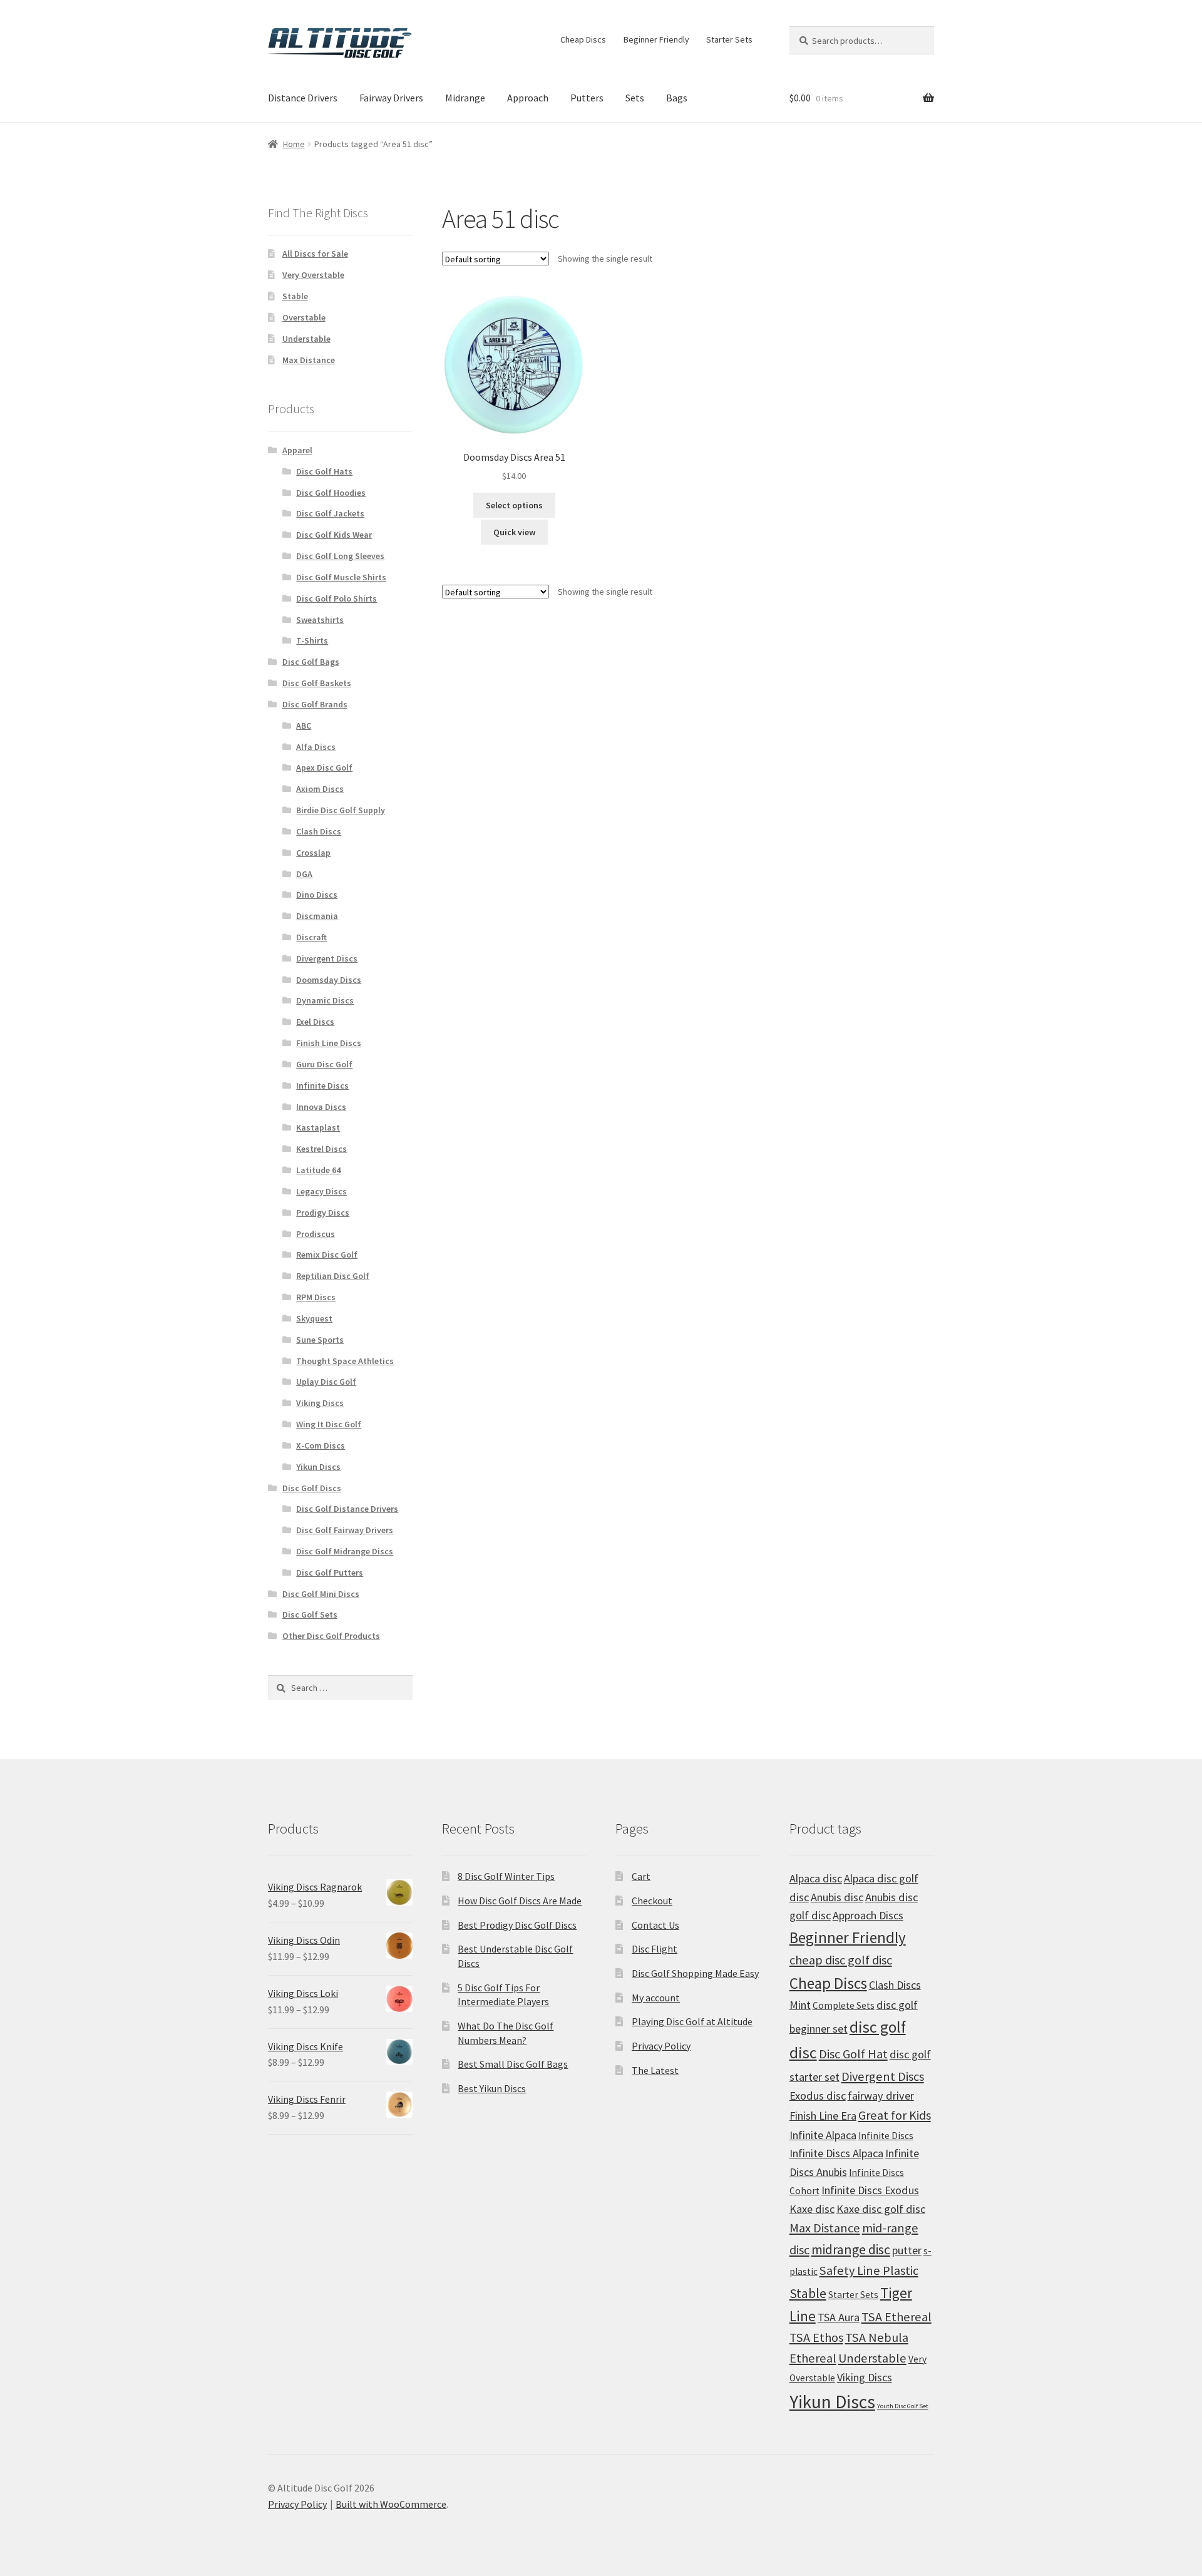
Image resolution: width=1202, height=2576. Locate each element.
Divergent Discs (327, 958)
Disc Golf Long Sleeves (340, 556)
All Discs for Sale (315, 254)
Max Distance (309, 360)
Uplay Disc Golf (326, 1382)
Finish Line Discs (329, 1043)
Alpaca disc (816, 1878)
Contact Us (655, 1925)
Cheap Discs (583, 39)
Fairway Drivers (391, 98)
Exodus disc (818, 2096)
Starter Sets (729, 39)
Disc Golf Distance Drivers (347, 1509)
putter (907, 2250)
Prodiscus (316, 1234)
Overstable (304, 317)
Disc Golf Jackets (330, 513)
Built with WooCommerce (391, 2504)
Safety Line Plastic (869, 2271)
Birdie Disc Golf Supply (341, 810)
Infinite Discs (322, 1085)
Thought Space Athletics (345, 1361)
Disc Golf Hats (324, 471)
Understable (306, 339)
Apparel (297, 450)
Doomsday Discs (329, 980)
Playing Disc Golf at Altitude (692, 2021)
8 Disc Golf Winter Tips (506, 1876)
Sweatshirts (320, 620)
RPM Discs (316, 1297)
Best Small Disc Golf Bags (513, 2064)
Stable (295, 296)
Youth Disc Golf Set (903, 2406)
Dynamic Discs (325, 1000)
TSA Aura (839, 2317)
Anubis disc (837, 1897)
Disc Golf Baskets (317, 683)
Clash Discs (319, 831)
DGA (304, 874)
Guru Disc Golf (324, 1064)
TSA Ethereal (896, 2317)
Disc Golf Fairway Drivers (345, 1530)
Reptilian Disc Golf (333, 1276)
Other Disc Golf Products (331, 1636)
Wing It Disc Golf (329, 1424)
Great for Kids (895, 2115)
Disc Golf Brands (315, 704)
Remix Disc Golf (327, 1255)
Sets (635, 98)
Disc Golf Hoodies (331, 493)
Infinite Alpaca (823, 2135)
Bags (677, 98)
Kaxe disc (812, 2209)
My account (656, 1998)
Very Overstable (313, 275)
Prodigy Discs (323, 1213)
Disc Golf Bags (311, 662)
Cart (641, 1876)
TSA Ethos (816, 2337)
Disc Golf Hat (853, 2054)
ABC (304, 726)
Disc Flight (655, 1949)
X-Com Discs (321, 1445)
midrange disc (851, 2250)
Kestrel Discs (321, 1149)
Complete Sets (844, 2005)
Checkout (652, 1901)
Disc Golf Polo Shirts (336, 598)
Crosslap (313, 853)
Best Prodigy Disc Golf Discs (517, 1925)
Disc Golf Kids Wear (334, 535)
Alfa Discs (316, 747)
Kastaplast (318, 1127)
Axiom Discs (320, 789)
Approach (528, 98)
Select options (514, 505)
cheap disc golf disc (841, 1960)
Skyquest (314, 1318)
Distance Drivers (303, 98)
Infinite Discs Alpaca (836, 2153)
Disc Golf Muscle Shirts (341, 577)
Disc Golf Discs (312, 1488)
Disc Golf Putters (330, 1573)
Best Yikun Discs (492, 2088)
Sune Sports (320, 1340)
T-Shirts (312, 640)
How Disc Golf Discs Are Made (520, 1901)
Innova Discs (321, 1107)
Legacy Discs (321, 1191)
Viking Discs (320, 1403)
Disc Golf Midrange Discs (345, 1551)
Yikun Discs (318, 1467)
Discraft (311, 937)
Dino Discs (317, 895)
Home (294, 144)
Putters (587, 98)
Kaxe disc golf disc (881, 2209)
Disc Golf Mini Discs (321, 1594)
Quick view (514, 532)
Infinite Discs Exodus (870, 2190)
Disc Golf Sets (310, 1614)
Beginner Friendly (656, 39)
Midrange (465, 98)
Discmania (317, 916)
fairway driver (881, 2096)
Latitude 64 (318, 1170)
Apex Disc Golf (324, 767)
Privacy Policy (661, 2046)
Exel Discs (315, 1022)
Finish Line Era (823, 2116)
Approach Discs (868, 1915)
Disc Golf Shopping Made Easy (695, 1973)
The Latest (655, 2070)
